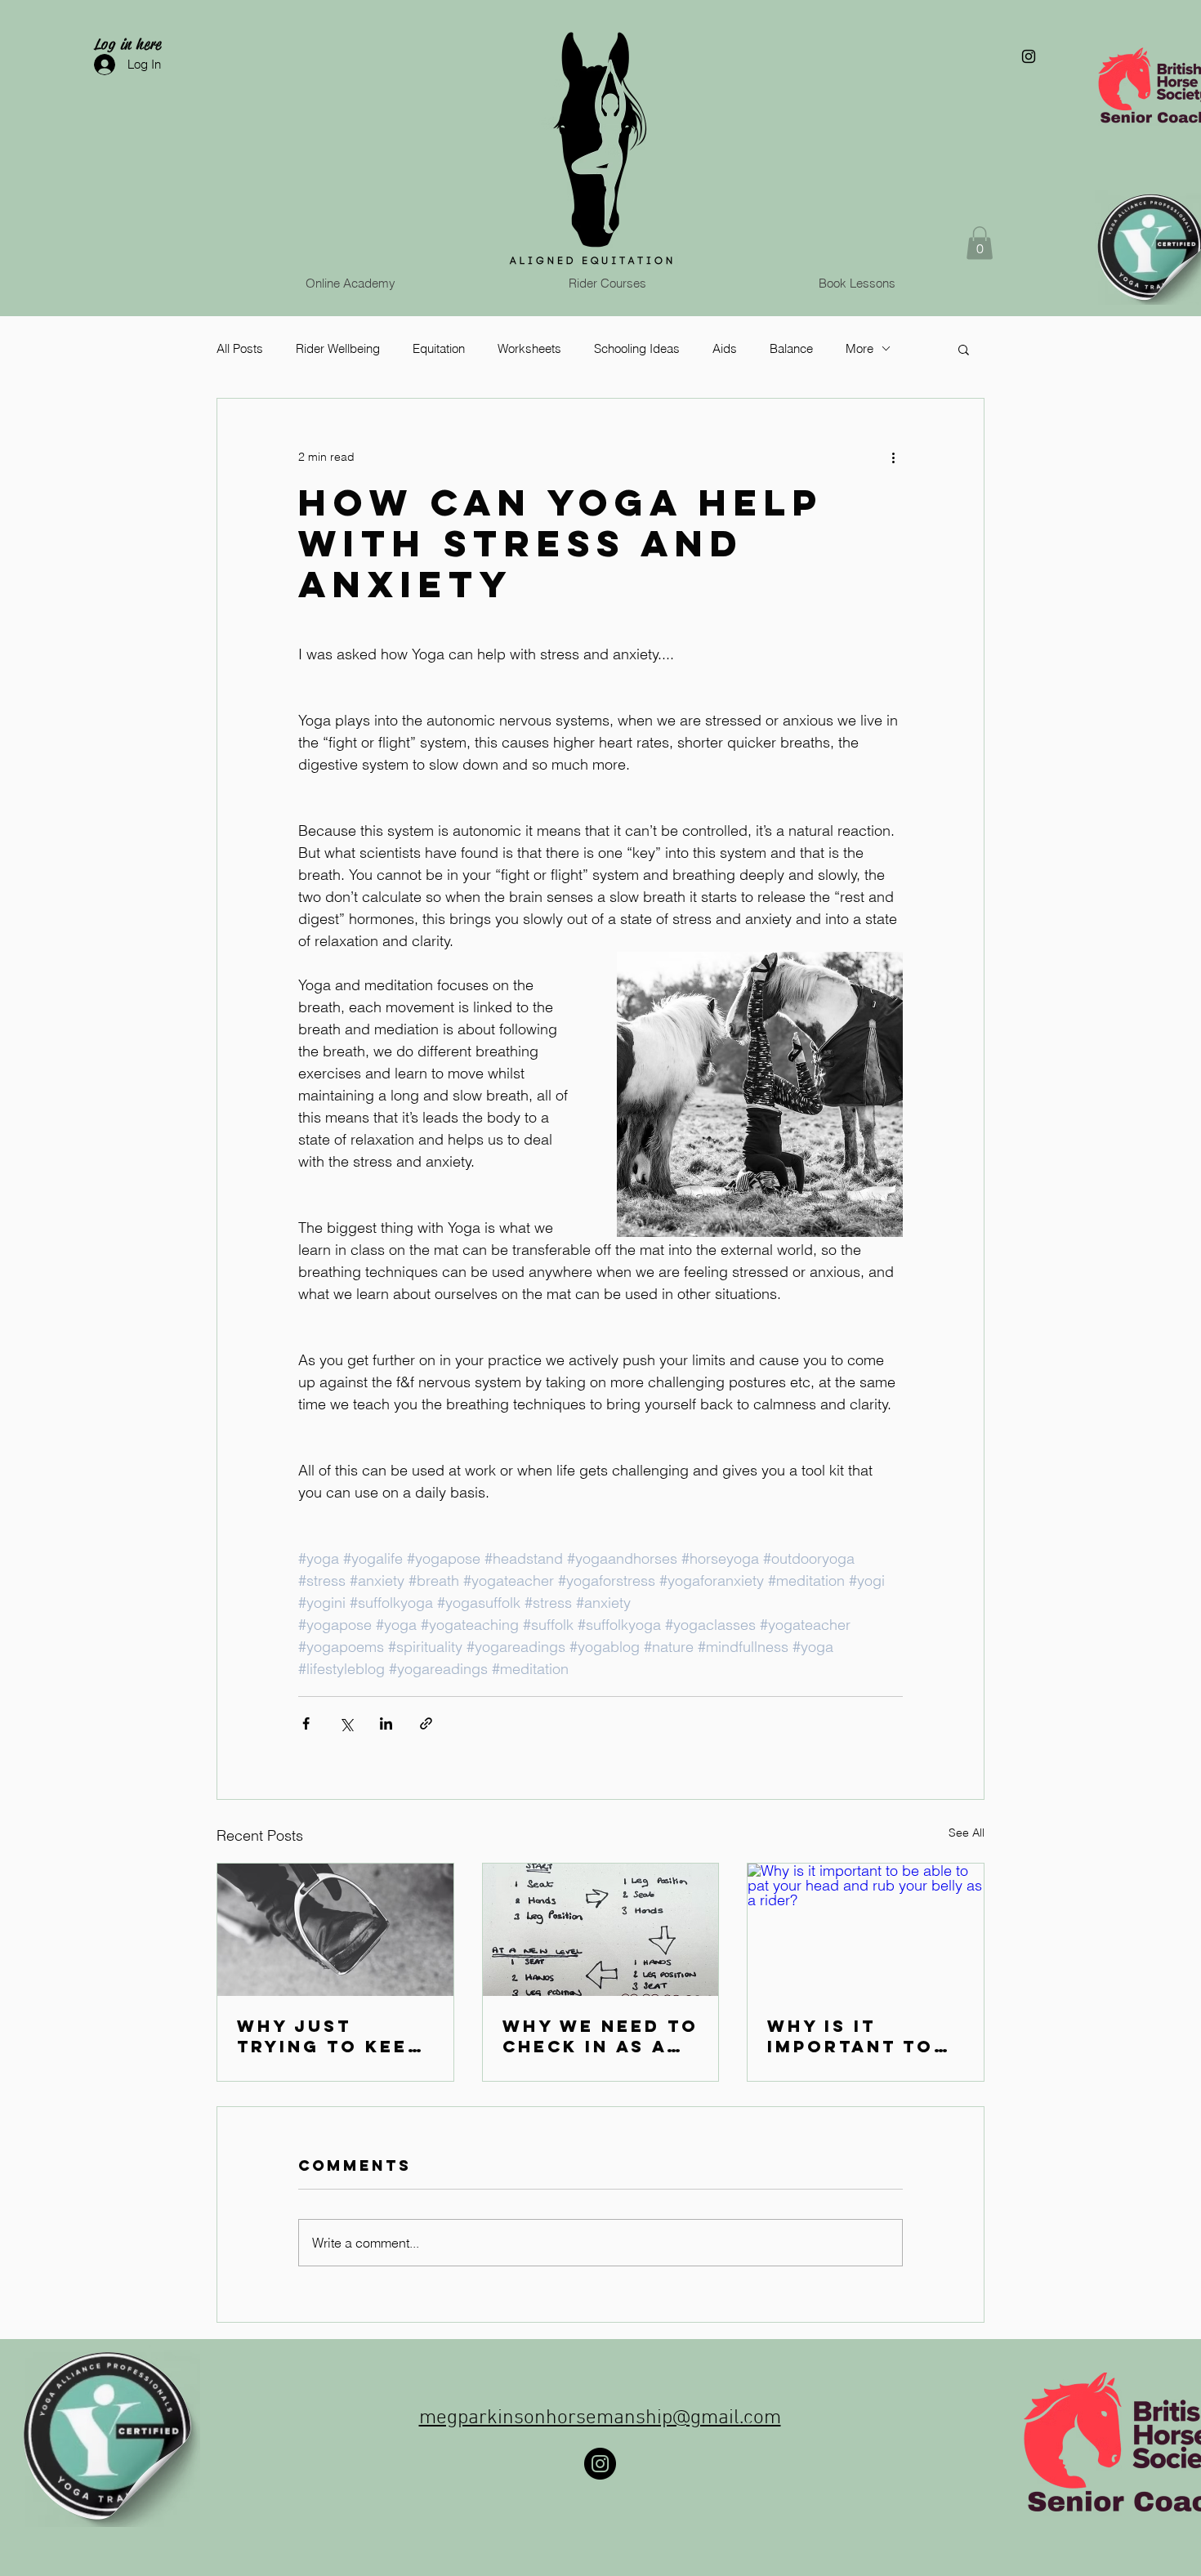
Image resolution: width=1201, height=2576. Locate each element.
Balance (791, 348)
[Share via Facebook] (306, 1723)
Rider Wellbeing (338, 348)
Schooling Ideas (637, 348)
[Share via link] (426, 1723)
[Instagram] (600, 2464)
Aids (725, 348)
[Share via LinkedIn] (386, 1723)
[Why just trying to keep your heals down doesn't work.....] (335, 1930)
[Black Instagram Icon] (1029, 56)
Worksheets (529, 348)
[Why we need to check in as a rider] (601, 1930)
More (859, 348)
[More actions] (893, 458)
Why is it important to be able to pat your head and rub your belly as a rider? (861, 2036)
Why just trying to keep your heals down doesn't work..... (329, 2036)
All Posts (240, 348)
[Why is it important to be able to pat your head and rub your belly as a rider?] (866, 1930)
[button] (980, 243)
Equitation (439, 348)
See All (967, 1833)
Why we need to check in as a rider (600, 2036)
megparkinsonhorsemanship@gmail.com (600, 2418)
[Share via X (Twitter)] (346, 1723)
